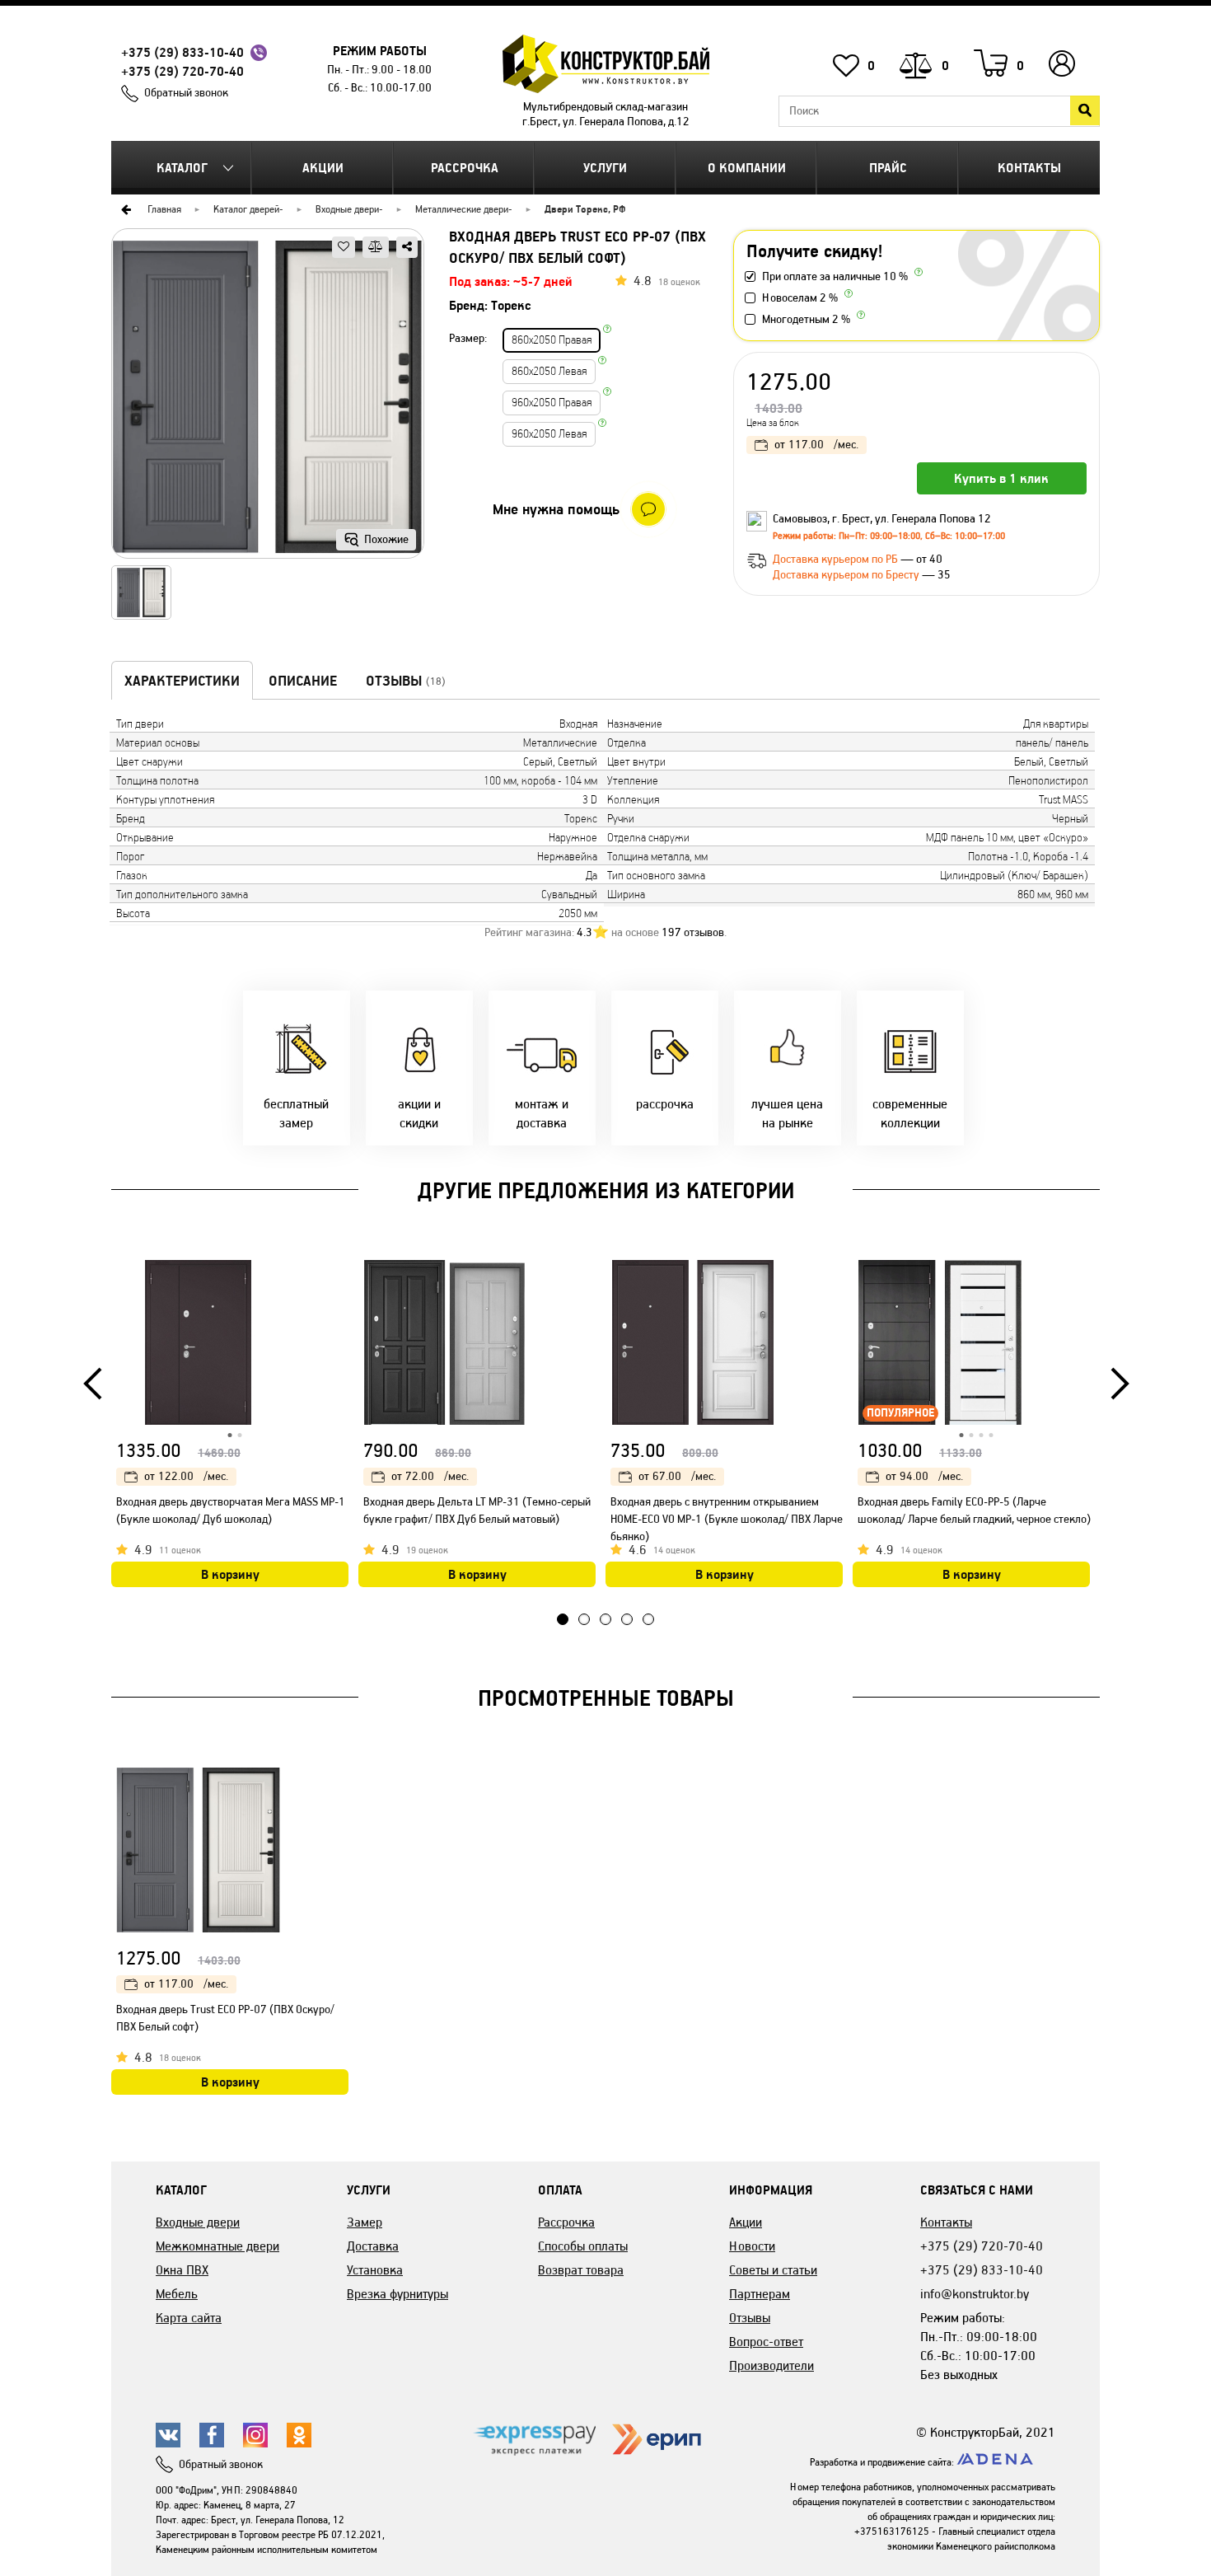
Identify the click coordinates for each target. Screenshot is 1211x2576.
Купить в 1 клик (1001, 478)
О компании (747, 168)
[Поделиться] (407, 247)
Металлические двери (462, 209)
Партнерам (760, 2294)
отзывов (693, 932)
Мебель (177, 2294)
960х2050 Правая (552, 403)
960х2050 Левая (549, 434)
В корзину (230, 1574)
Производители (771, 2365)
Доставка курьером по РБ (837, 559)
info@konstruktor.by (975, 2294)
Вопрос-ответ (766, 2342)
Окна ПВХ (182, 2270)
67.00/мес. (677, 1476)
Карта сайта (189, 2318)
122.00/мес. (186, 1476)
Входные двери (347, 209)
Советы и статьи (773, 2270)
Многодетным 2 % (806, 319)
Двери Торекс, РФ (585, 209)
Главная (164, 209)
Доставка (373, 2246)
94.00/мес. (924, 1476)
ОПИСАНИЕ (303, 681)
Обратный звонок (186, 93)
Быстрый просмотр (338, 1276)
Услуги (605, 168)
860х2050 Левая (549, 371)
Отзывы (750, 2318)
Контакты (1029, 168)
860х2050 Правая (552, 340)
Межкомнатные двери (217, 2246)
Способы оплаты (583, 2246)
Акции (323, 168)
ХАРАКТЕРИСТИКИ (182, 681)
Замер (365, 2222)
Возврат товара (581, 2270)
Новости (752, 2246)
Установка (375, 2270)
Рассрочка (465, 168)
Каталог (182, 168)
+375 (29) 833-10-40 (182, 52)
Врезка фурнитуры (397, 2294)
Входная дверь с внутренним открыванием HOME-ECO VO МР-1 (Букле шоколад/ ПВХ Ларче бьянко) (727, 1519)
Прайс (888, 168)
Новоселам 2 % (800, 298)
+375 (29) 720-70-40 (182, 71)
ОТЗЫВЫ (406, 681)
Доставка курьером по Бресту (847, 575)
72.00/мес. (430, 1476)
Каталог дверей (246, 209)
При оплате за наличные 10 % (835, 276)
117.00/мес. (816, 445)
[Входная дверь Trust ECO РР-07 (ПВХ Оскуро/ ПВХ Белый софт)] (268, 399)
